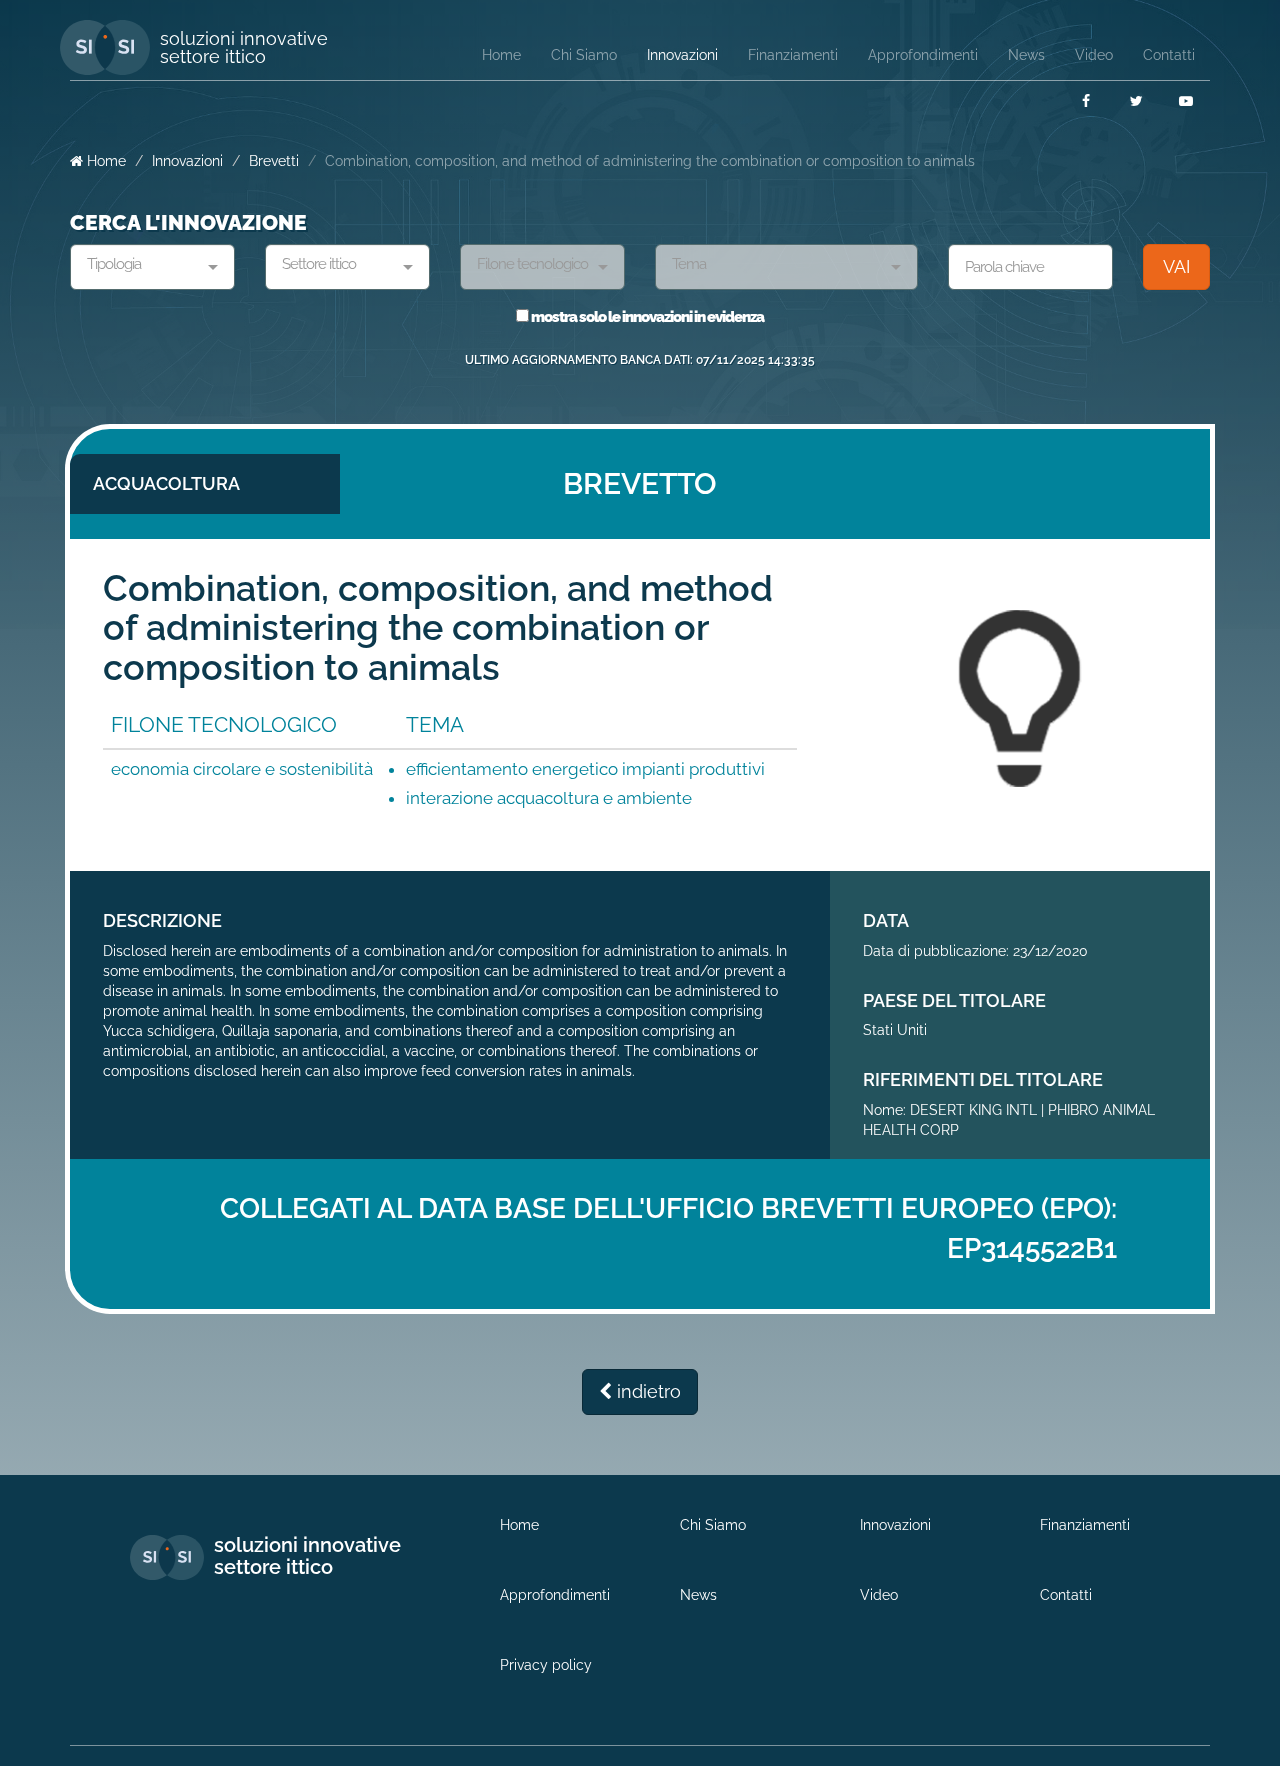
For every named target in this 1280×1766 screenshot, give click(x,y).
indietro (646, 1391)
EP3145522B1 (1032, 1248)
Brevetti (274, 161)
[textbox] (145, 265)
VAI (1176, 266)
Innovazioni (187, 161)
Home (104, 161)
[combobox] (152, 267)
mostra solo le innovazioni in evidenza (646, 317)
